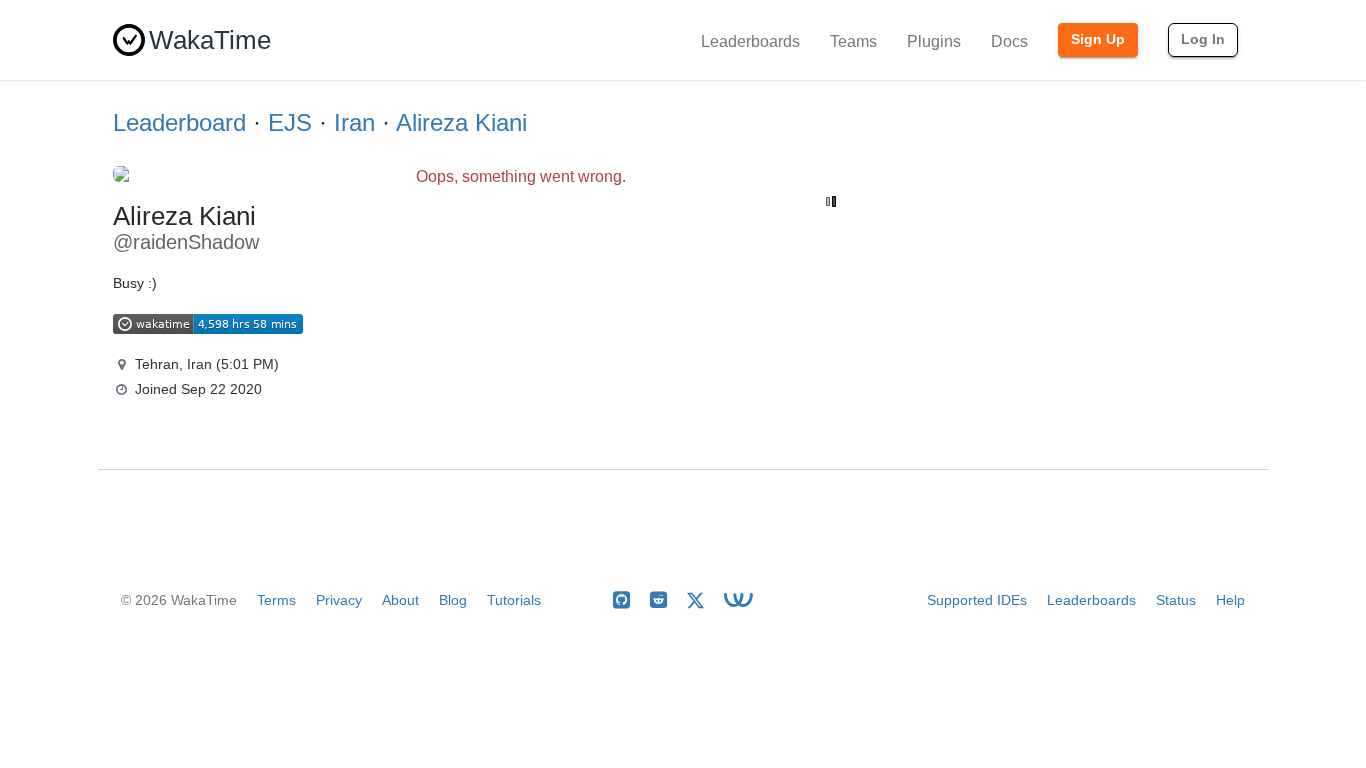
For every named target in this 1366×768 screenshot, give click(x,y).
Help (1230, 600)
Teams (853, 41)
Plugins (934, 41)
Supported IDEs (977, 600)
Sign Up (1098, 39)
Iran (354, 122)
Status (1176, 600)
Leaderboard (179, 122)
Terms (276, 600)
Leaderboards (750, 41)
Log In (1203, 39)
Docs (1009, 41)
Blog (453, 600)
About (400, 600)
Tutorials (514, 600)
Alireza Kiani (461, 122)
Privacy (339, 600)
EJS (290, 122)
